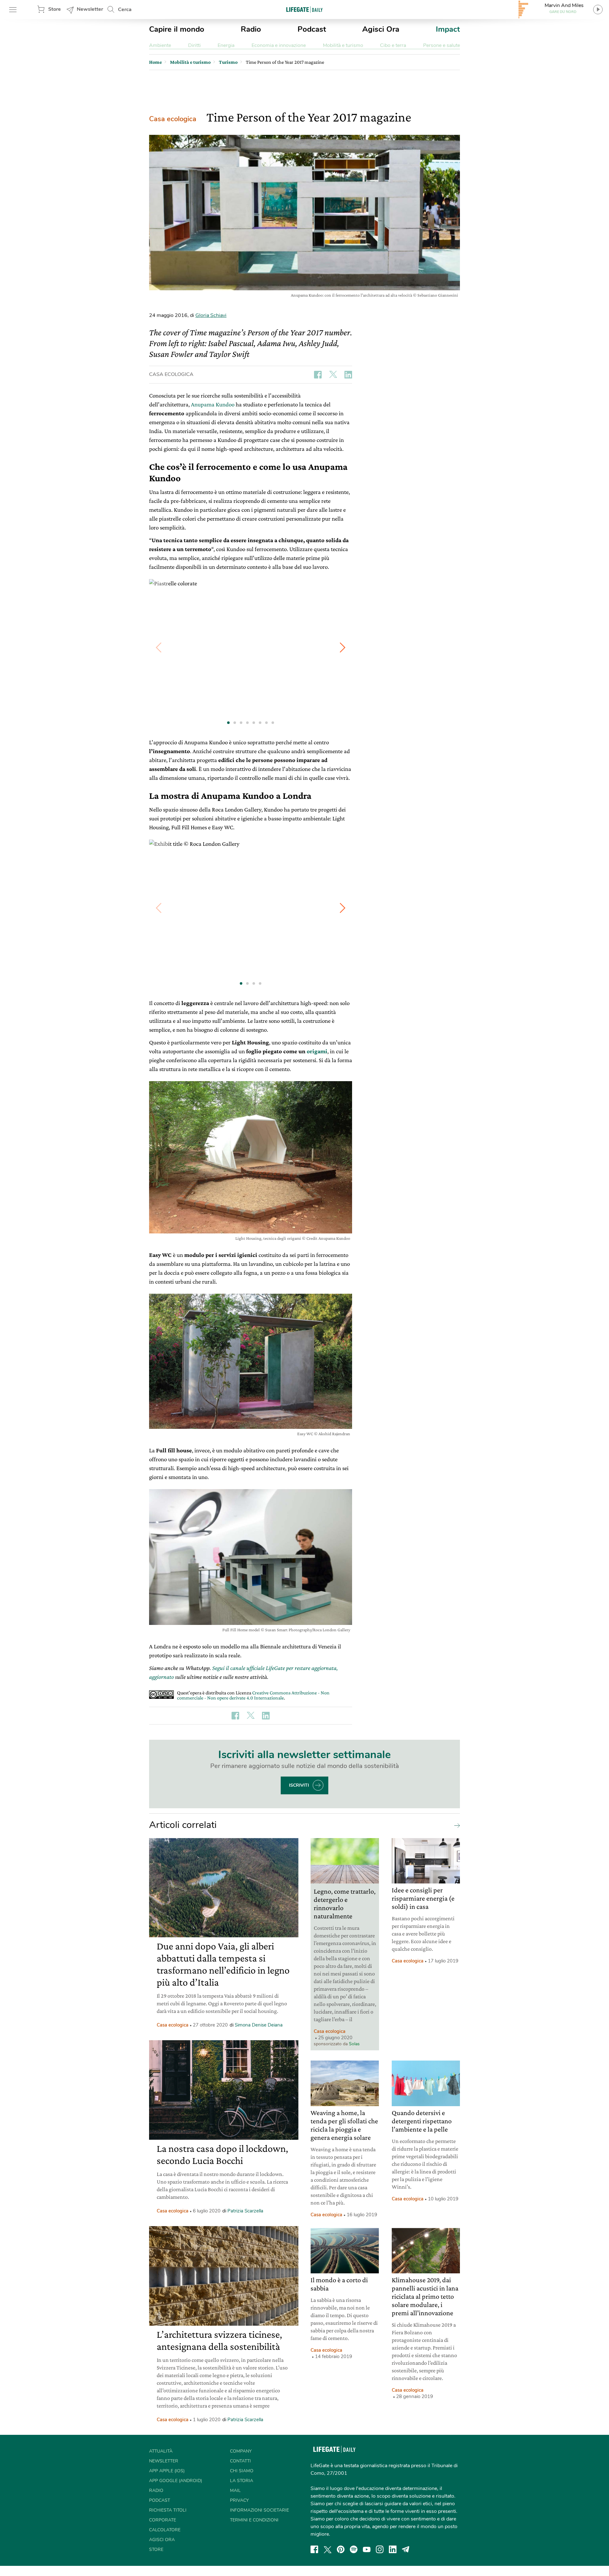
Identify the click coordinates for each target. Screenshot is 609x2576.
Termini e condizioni (254, 2520)
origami (317, 1051)
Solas (354, 2044)
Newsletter (90, 9)
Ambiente (160, 45)
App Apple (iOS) (167, 2471)
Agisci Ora (381, 29)
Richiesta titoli (168, 2510)
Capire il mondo (177, 29)
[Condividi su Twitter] (333, 375)
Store (55, 9)
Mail (235, 2491)
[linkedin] (393, 2549)
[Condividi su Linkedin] (348, 375)
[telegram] (406, 2549)
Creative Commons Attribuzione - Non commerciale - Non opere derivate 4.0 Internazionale (253, 1695)
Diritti (194, 45)
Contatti (240, 2461)
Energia (226, 45)
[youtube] (367, 2549)
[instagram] (380, 2549)
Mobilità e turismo (343, 45)
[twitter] (328, 2549)
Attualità (161, 2451)
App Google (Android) (176, 2481)
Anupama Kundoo (213, 404)
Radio (251, 29)
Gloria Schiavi (211, 315)
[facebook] (314, 2549)
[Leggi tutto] (455, 1825)
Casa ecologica (173, 119)
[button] (343, 647)
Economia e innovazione (279, 45)
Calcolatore (165, 2530)
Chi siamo (242, 2471)
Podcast (312, 29)
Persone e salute (442, 45)
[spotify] (354, 2549)
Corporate (163, 2520)
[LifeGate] (304, 9)
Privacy (239, 2500)
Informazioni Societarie (259, 2510)
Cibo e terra (393, 45)
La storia (242, 2481)
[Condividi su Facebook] (318, 375)
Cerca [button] (125, 10)
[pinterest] (341, 2549)
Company (241, 2451)
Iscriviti (299, 1785)
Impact (448, 29)
